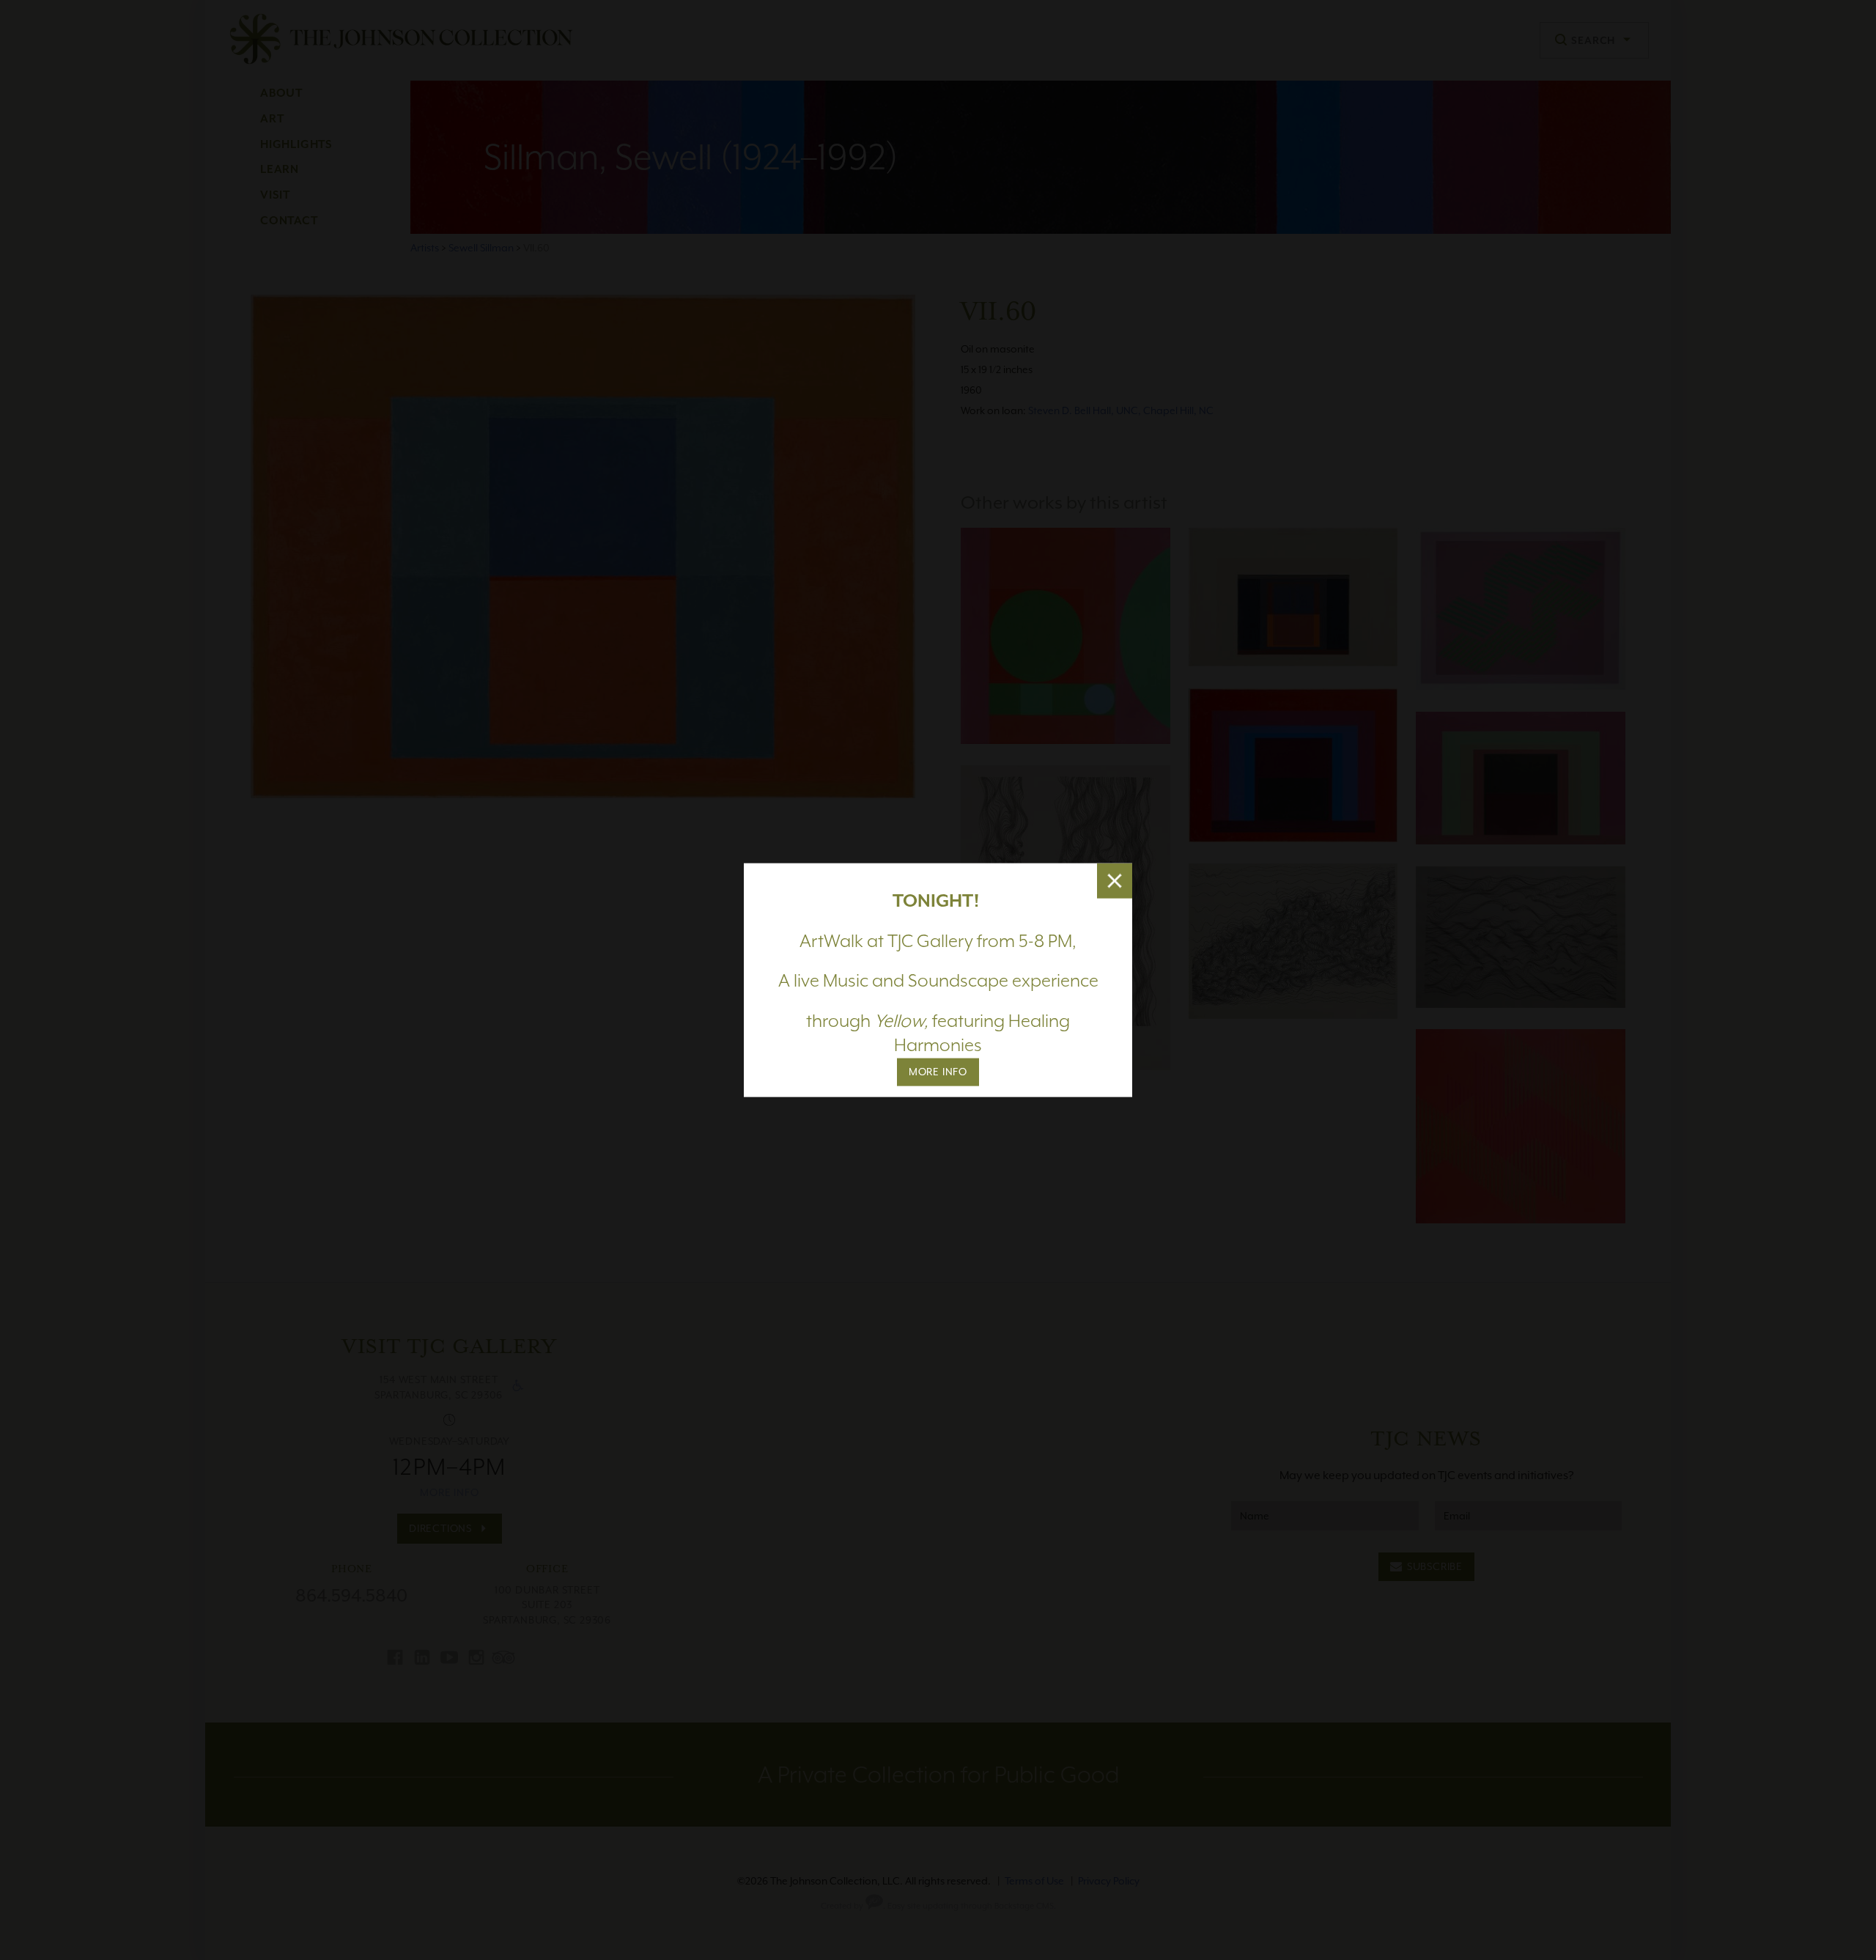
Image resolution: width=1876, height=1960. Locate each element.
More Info (938, 1072)
